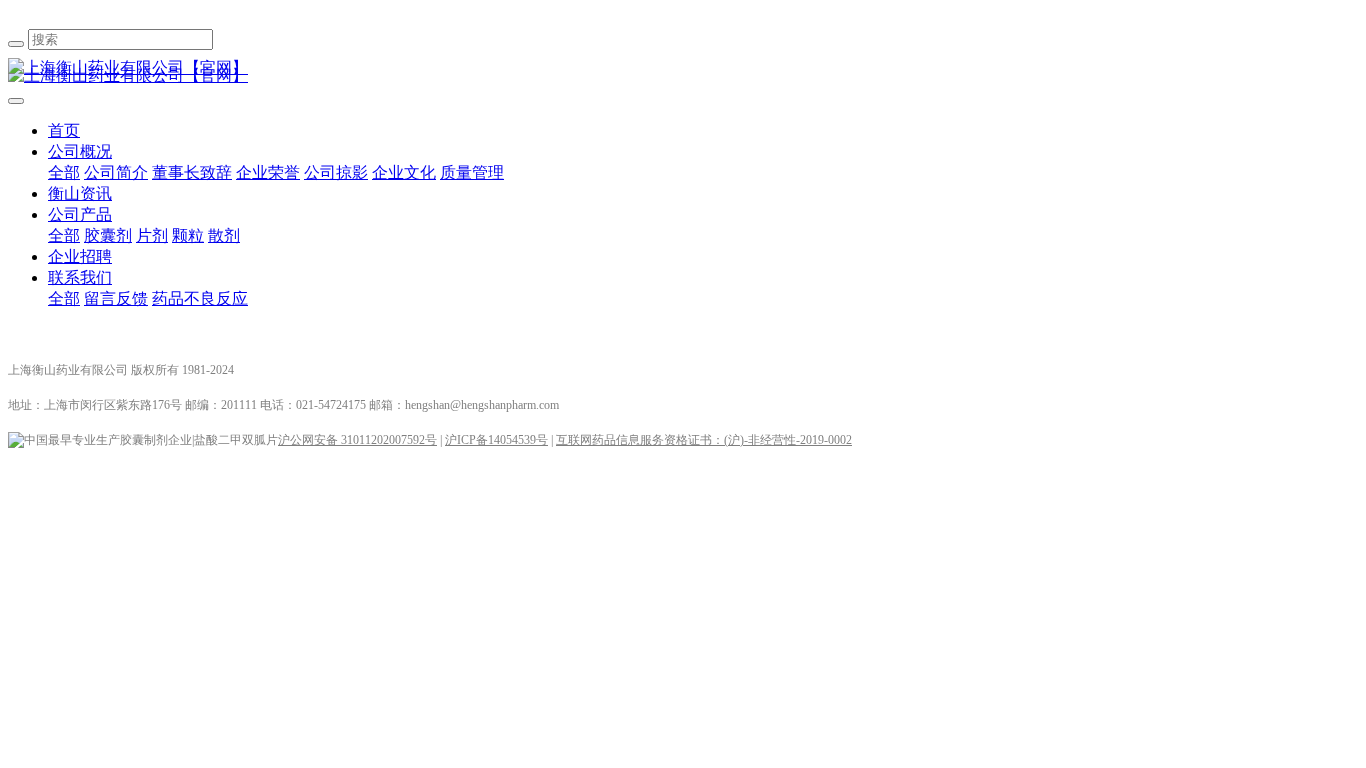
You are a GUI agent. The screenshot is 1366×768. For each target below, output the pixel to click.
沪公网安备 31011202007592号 (357, 440)
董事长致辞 (192, 172)
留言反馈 (116, 298)
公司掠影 (336, 172)
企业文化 (404, 172)
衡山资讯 (80, 193)
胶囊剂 (108, 235)
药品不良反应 (200, 298)
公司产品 (80, 214)
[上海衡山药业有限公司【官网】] (683, 68)
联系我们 (80, 277)
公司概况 (80, 151)
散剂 (224, 235)
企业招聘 (80, 256)
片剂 (152, 235)
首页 (64, 130)
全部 (64, 172)
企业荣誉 (268, 172)
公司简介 (116, 172)
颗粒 (188, 235)
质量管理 (472, 172)
